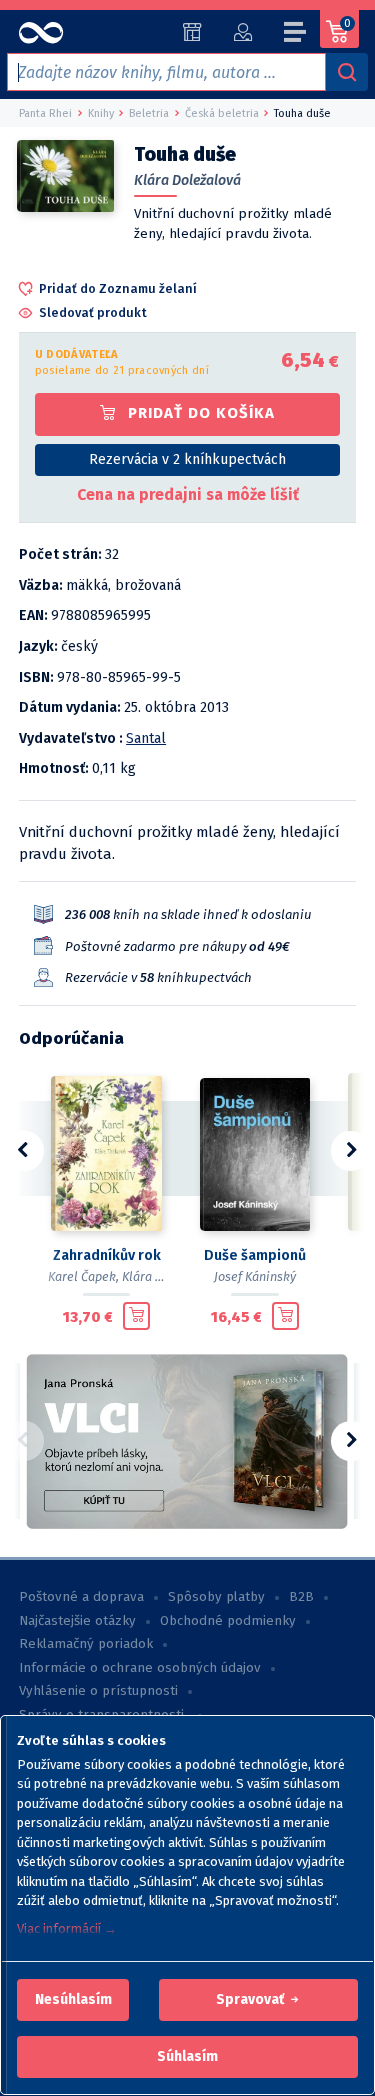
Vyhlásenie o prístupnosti (98, 1691)
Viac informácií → (67, 1928)
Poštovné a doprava (81, 1597)
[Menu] (296, 35)
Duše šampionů (255, 1255)
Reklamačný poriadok (86, 1644)
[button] (73, 2000)
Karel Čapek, (83, 1276)
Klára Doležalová (187, 180)
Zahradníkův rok (107, 1255)
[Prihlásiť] (242, 32)
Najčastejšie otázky (77, 1621)
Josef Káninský (255, 1276)
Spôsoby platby (216, 1597)
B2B (301, 1597)
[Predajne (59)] (192, 32)
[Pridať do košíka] (136, 1316)
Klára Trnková (161, 1276)
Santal (146, 738)
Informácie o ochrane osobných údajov (140, 1668)
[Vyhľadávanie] (347, 72)
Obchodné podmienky (228, 1621)
